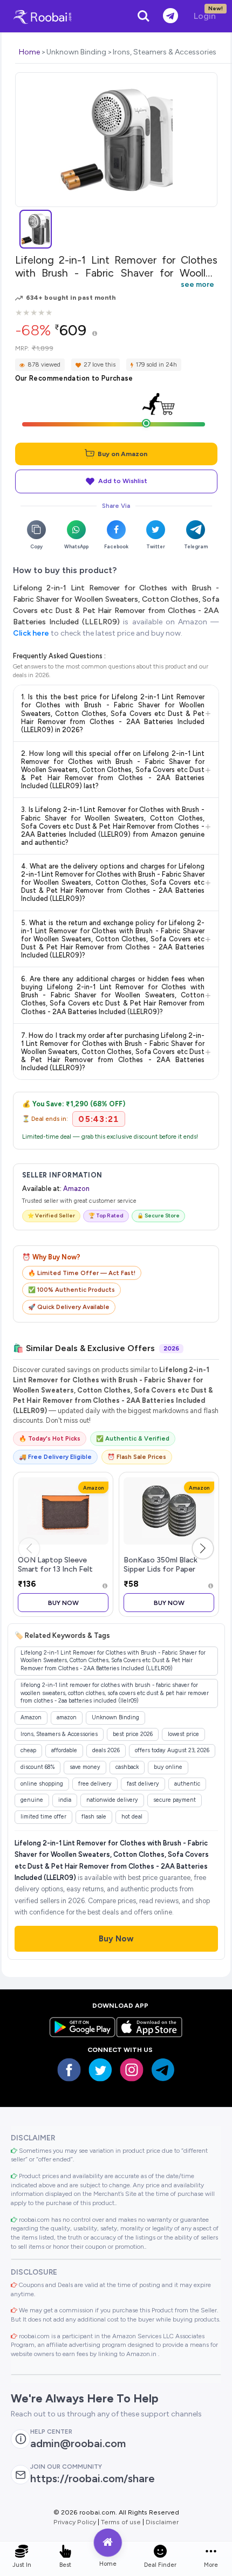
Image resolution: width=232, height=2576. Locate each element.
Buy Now (63, 1603)
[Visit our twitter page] (100, 2070)
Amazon (76, 1189)
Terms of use (121, 2522)
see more (197, 284)
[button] (203, 1548)
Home (29, 52)
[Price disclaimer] (95, 334)
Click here (31, 633)
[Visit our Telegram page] (163, 2070)
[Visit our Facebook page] (69, 2070)
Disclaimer (162, 2522)
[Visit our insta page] (132, 2070)
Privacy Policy (75, 2522)
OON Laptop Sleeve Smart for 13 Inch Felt (55, 1565)
